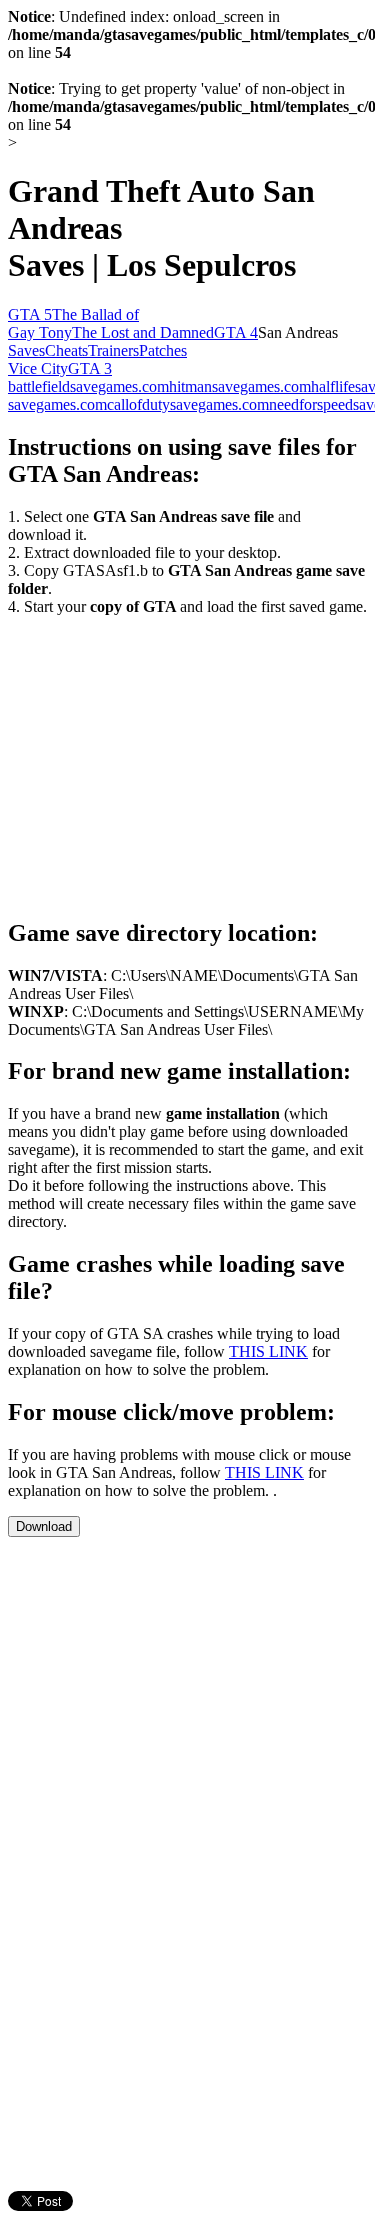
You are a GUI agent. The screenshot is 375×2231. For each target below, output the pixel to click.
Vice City (38, 368)
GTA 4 (236, 332)
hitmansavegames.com (240, 386)
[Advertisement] (176, 756)
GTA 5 (30, 314)
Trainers (113, 350)
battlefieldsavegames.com (88, 386)
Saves (26, 350)
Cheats (66, 350)
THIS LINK (268, 1351)
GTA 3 (90, 368)
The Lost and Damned (143, 332)
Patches (163, 350)
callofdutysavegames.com (188, 404)
